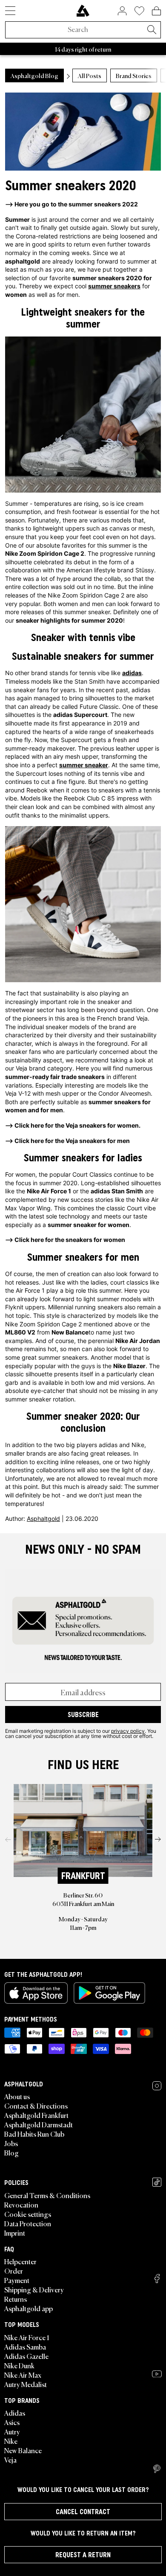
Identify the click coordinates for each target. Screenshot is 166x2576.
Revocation (21, 2205)
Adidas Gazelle (26, 2356)
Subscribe (83, 1714)
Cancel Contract (83, 2512)
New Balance (23, 2450)
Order (14, 2271)
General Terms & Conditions (47, 2195)
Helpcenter (20, 2261)
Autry (12, 2431)
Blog (11, 2152)
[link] (83, 11)
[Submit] (152, 30)
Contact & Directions (36, 2106)
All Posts (90, 75)
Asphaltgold (43, 1519)
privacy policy (128, 1731)
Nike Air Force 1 (27, 2337)
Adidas (15, 2413)
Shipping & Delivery (34, 2289)
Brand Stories (134, 75)
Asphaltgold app (29, 2308)
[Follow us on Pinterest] (157, 2469)
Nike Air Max (23, 2375)
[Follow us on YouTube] (157, 2374)
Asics (12, 2422)
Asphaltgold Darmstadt (39, 2124)
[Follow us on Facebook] (157, 2279)
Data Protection (28, 2223)
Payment (17, 2280)
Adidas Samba (25, 2347)
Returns (16, 2299)
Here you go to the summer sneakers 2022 (76, 204)
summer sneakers (114, 286)
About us (17, 2096)
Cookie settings (28, 2214)
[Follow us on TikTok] (157, 2182)
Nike (11, 2441)
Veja (10, 2460)
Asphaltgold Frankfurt (36, 2115)
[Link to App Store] (36, 1993)
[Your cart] (156, 11)
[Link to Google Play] (109, 1993)
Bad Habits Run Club (34, 2134)
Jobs (11, 2143)
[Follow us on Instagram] (157, 2086)
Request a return (83, 2555)
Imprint (15, 2233)
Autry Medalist (26, 2384)
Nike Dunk (19, 2365)
